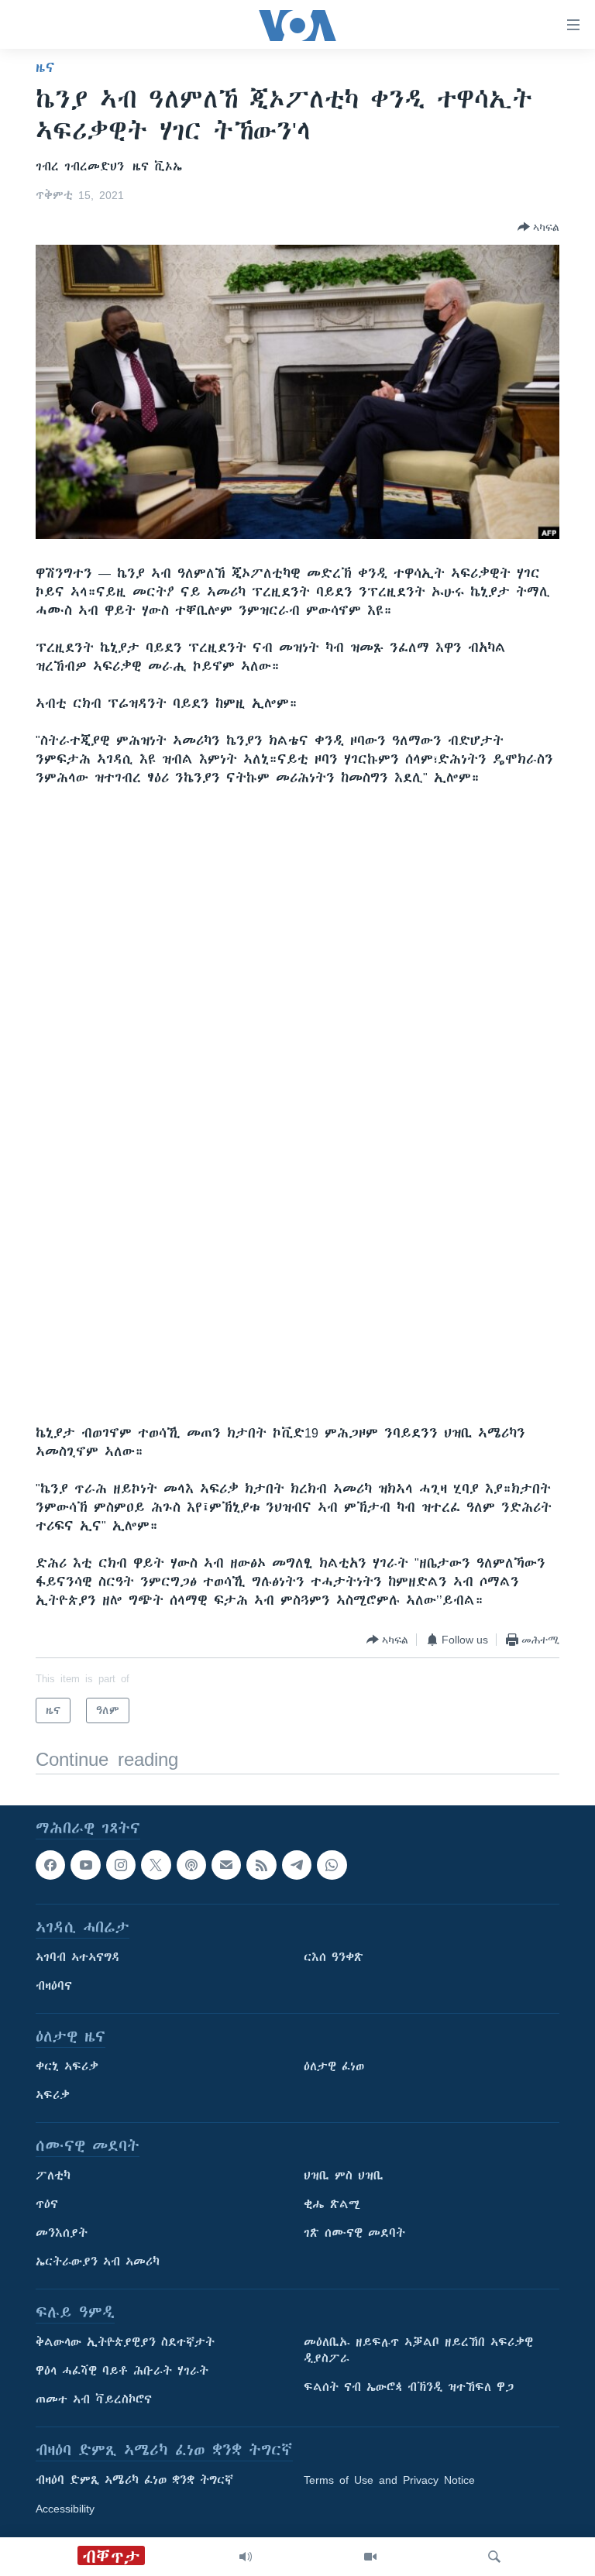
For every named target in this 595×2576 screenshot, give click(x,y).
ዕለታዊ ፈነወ (334, 2067)
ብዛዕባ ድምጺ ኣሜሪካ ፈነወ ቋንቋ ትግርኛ (134, 2481)
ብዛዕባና (54, 1987)
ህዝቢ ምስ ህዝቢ (344, 2176)
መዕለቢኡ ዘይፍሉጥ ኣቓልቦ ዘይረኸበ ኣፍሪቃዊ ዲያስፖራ (418, 2351)
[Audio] (246, 2557)
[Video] (370, 2557)
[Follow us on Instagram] (121, 1865)
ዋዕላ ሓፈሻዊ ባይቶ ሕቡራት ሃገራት (122, 2372)
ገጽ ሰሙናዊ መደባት (354, 2234)
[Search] (494, 2557)
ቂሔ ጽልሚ (332, 2205)
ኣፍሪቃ (53, 2096)
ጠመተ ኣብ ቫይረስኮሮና (94, 2400)
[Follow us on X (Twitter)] (156, 1865)
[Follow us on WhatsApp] (332, 1865)
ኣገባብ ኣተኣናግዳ (78, 1958)
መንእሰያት (62, 2234)
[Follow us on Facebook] (50, 1865)
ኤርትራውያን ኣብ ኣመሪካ (98, 2262)
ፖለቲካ (53, 2176)
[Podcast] (191, 1865)
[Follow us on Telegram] (297, 1865)
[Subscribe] (226, 1865)
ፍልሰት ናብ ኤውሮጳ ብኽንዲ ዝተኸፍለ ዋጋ (409, 2388)
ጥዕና (47, 2205)
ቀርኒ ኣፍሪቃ (67, 2067)
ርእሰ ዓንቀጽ (334, 1958)
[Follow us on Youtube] (85, 1865)
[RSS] (261, 1865)
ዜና (45, 67)
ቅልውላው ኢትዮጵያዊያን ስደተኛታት (125, 2343)
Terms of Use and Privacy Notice (389, 2481)
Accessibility (65, 2509)
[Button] (538, 227)
